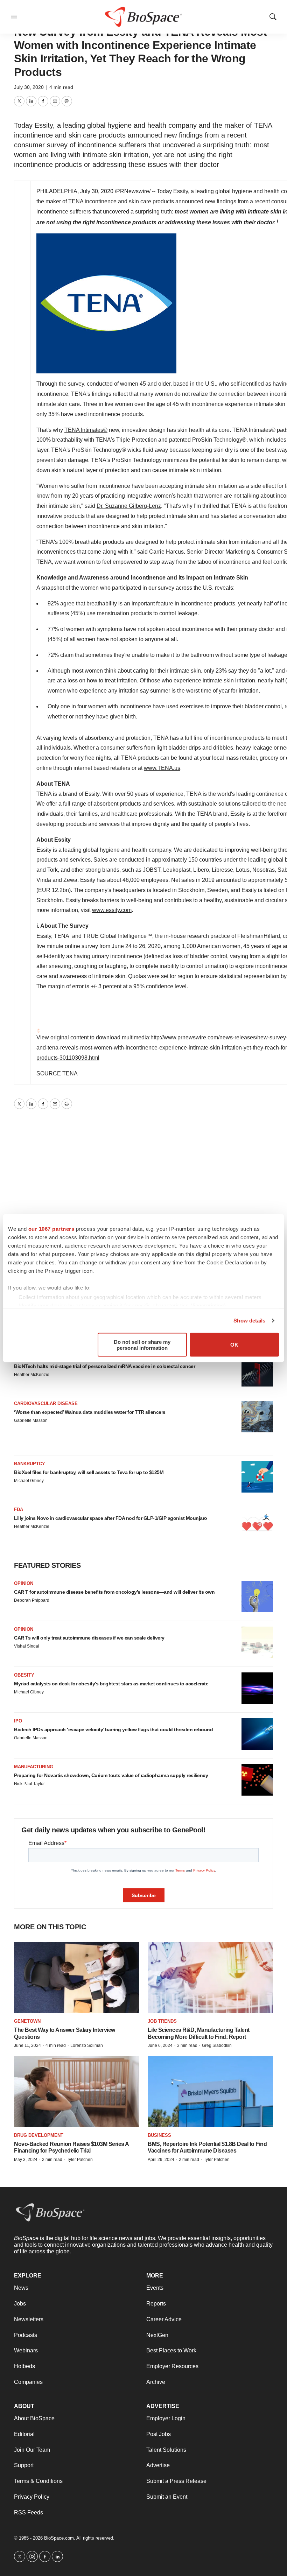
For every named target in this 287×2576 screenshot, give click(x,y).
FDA (19, 1510)
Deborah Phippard (32, 1600)
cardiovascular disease (46, 1403)
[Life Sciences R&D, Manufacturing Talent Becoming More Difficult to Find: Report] (210, 1977)
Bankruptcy (30, 1464)
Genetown (27, 2021)
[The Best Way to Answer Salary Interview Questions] (77, 1977)
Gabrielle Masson (31, 1420)
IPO (18, 1721)
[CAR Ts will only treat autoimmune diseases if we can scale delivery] (257, 1642)
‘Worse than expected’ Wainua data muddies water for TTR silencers (90, 1412)
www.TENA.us (162, 768)
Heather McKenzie (32, 1375)
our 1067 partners (51, 1229)
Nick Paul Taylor (29, 1784)
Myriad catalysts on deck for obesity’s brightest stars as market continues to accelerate (111, 1684)
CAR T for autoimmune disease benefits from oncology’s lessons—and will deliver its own (114, 1592)
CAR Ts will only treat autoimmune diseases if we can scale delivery (89, 1638)
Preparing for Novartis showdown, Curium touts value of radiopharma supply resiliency (111, 1775)
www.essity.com (112, 910)
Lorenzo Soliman (87, 2045)
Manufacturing (34, 1767)
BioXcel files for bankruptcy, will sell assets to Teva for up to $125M (89, 1472)
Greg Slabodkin (217, 2045)
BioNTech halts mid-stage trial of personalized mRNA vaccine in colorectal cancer (104, 1366)
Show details (249, 1321)
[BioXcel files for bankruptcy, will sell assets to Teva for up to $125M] (257, 1477)
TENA (76, 201)
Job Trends (162, 2021)
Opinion (24, 1583)
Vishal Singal (27, 1646)
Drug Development (39, 2135)
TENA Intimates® (86, 430)
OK (234, 1345)
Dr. (129, 506)
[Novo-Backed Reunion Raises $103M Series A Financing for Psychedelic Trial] (77, 2091)
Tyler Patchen (80, 2160)
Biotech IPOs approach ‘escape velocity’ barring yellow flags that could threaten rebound (113, 1729)
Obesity (24, 1675)
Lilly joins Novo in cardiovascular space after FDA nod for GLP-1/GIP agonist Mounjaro (111, 1518)
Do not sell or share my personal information (142, 1345)
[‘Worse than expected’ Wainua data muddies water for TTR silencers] (257, 1417)
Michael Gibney (29, 1481)
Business (159, 2135)
